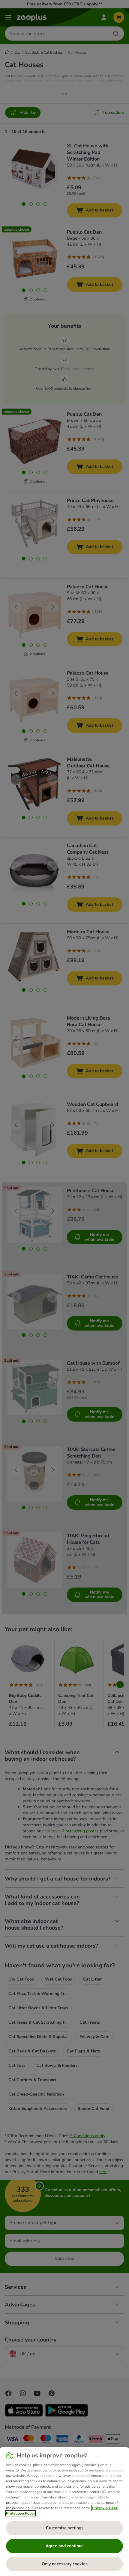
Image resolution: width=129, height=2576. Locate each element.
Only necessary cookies (65, 2564)
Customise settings (65, 2528)
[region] (64, 2512)
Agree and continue (65, 2546)
